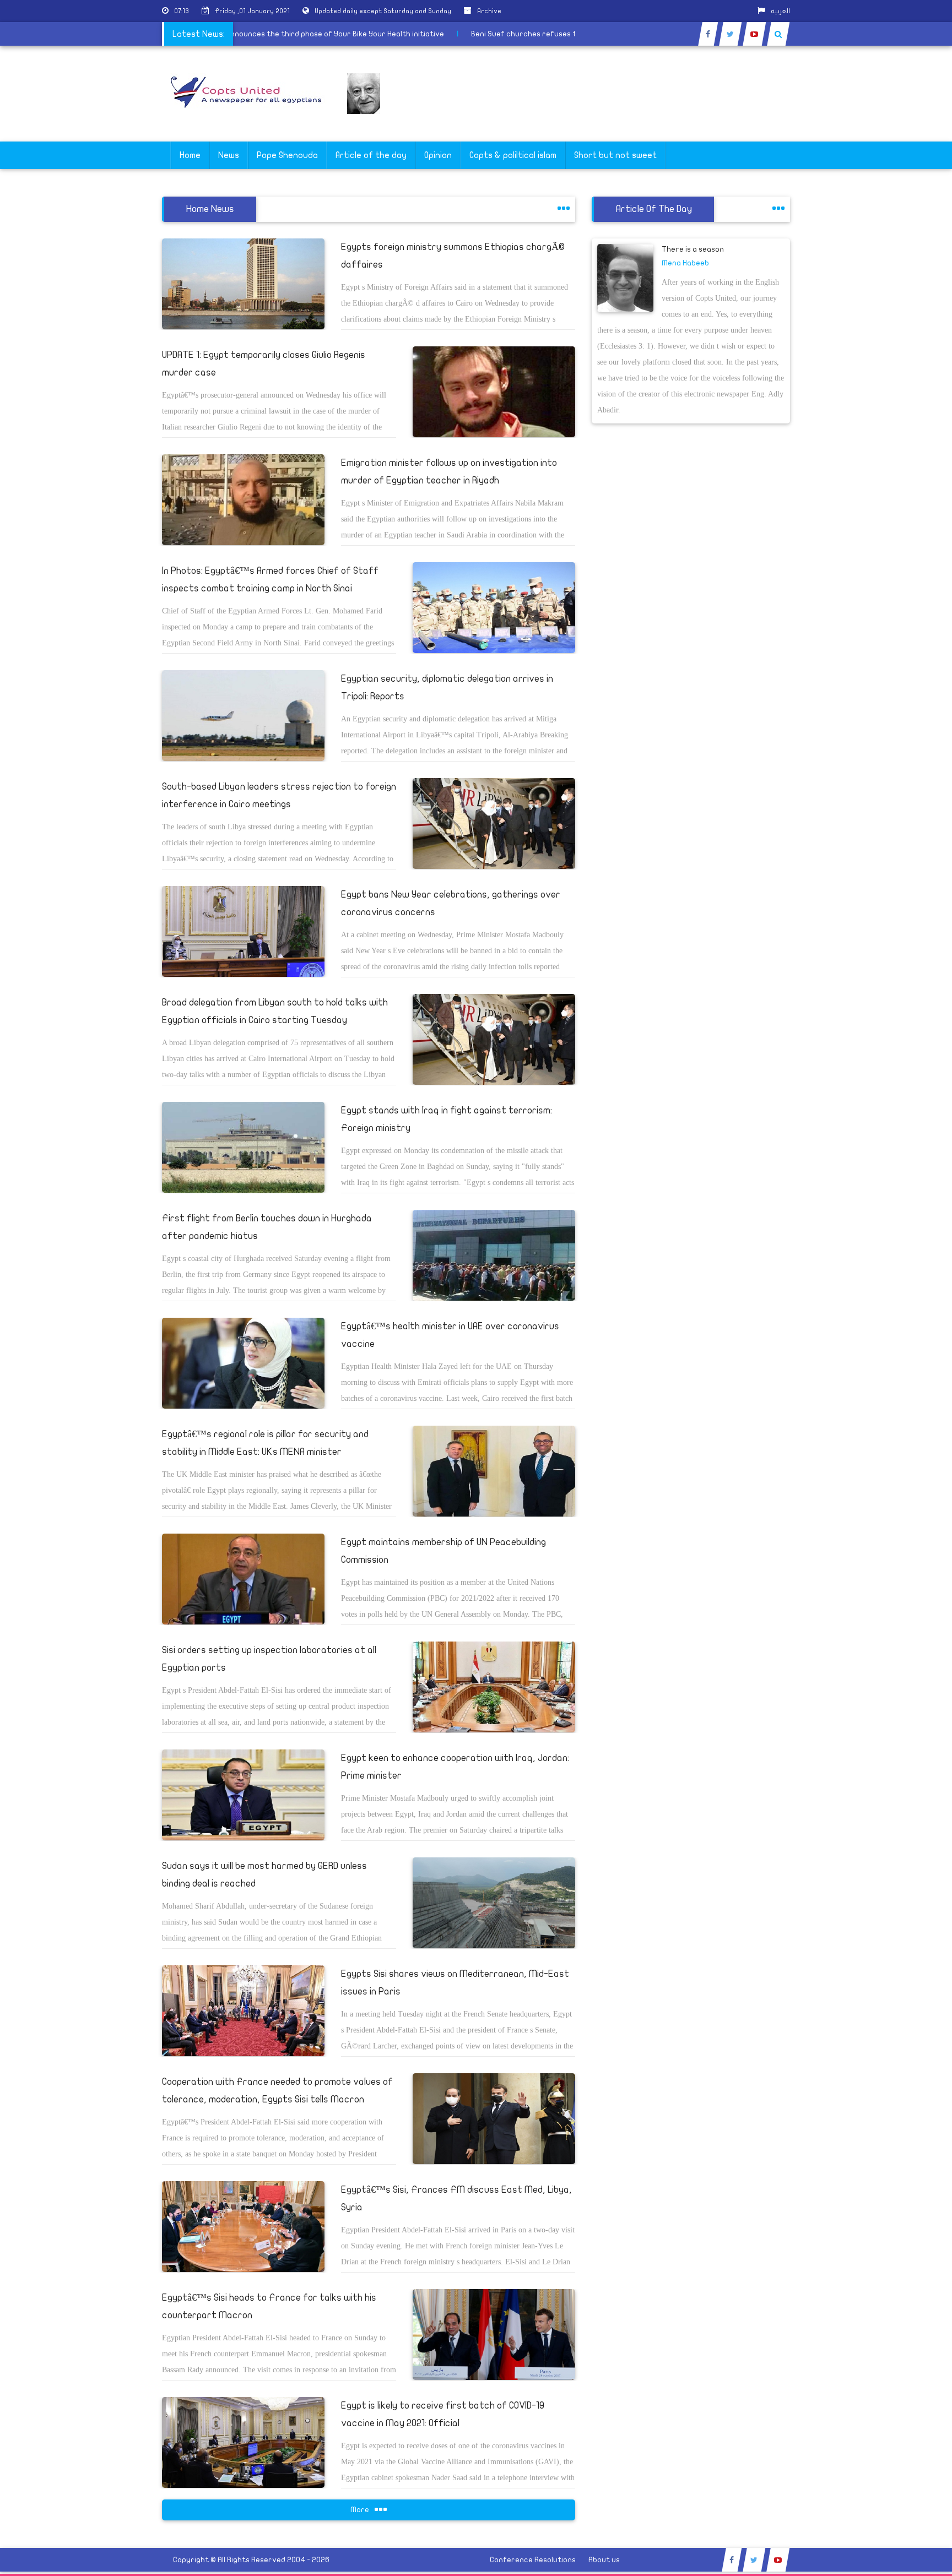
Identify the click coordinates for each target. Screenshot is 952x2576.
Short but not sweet (615, 155)
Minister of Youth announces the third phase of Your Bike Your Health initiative (347, 34)
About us (604, 2560)
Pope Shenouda (287, 155)
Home (190, 155)
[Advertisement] (900, 348)
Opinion (438, 155)
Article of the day (371, 155)
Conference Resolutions (533, 2560)
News (229, 155)
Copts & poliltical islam (513, 155)
